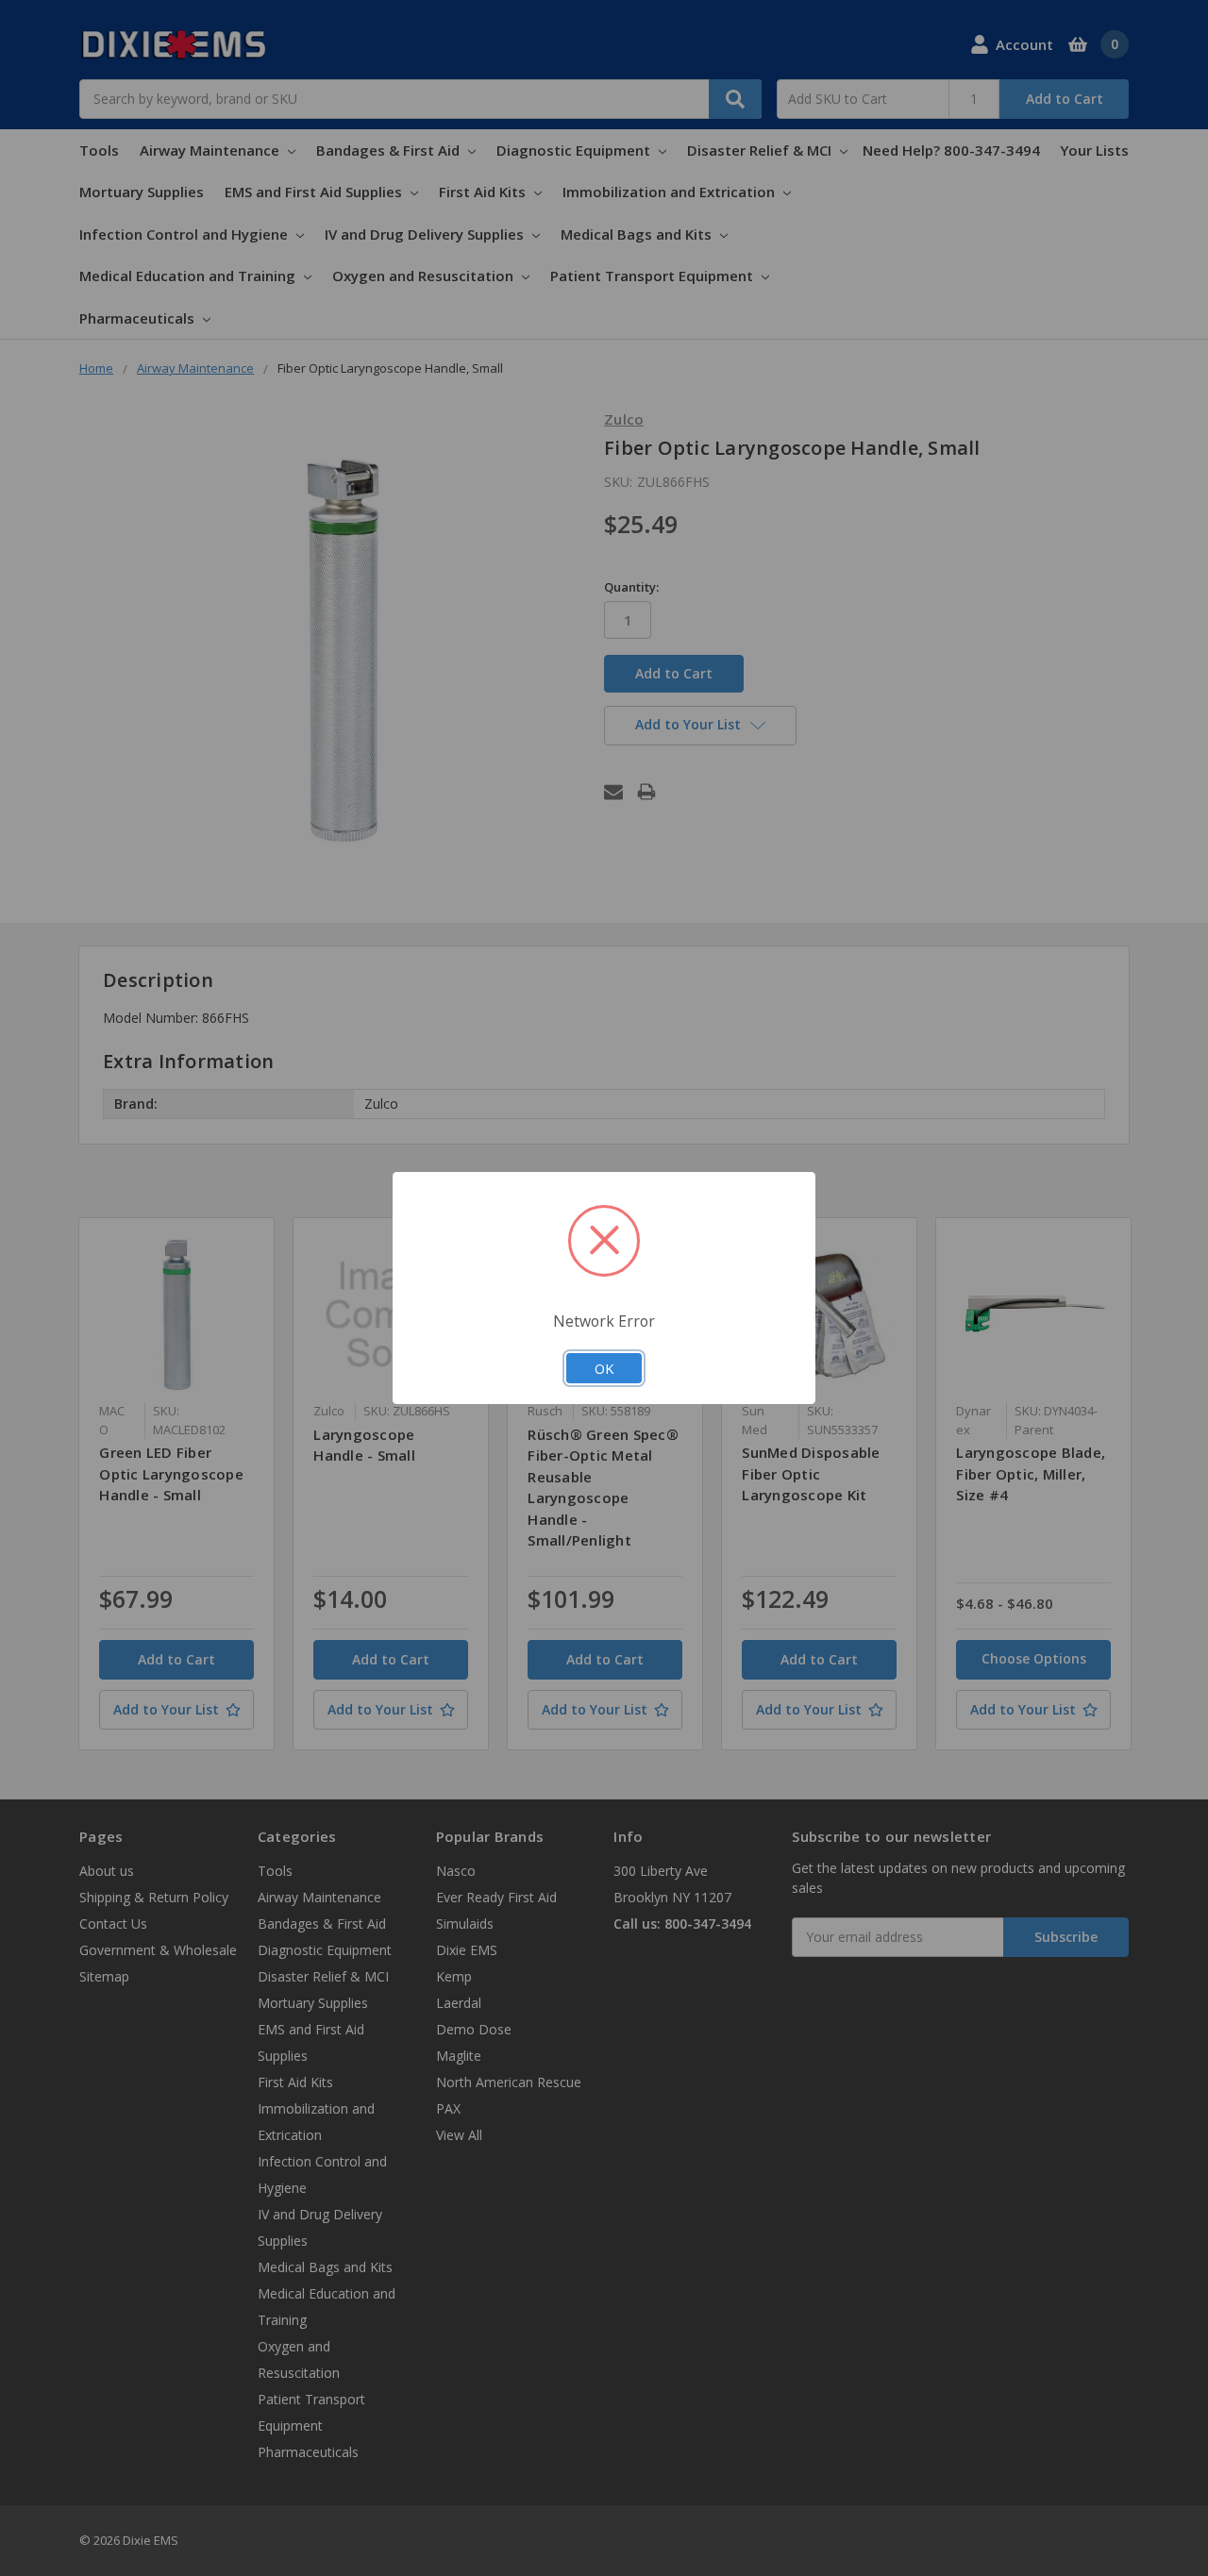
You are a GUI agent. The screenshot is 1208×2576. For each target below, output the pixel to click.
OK (604, 1368)
